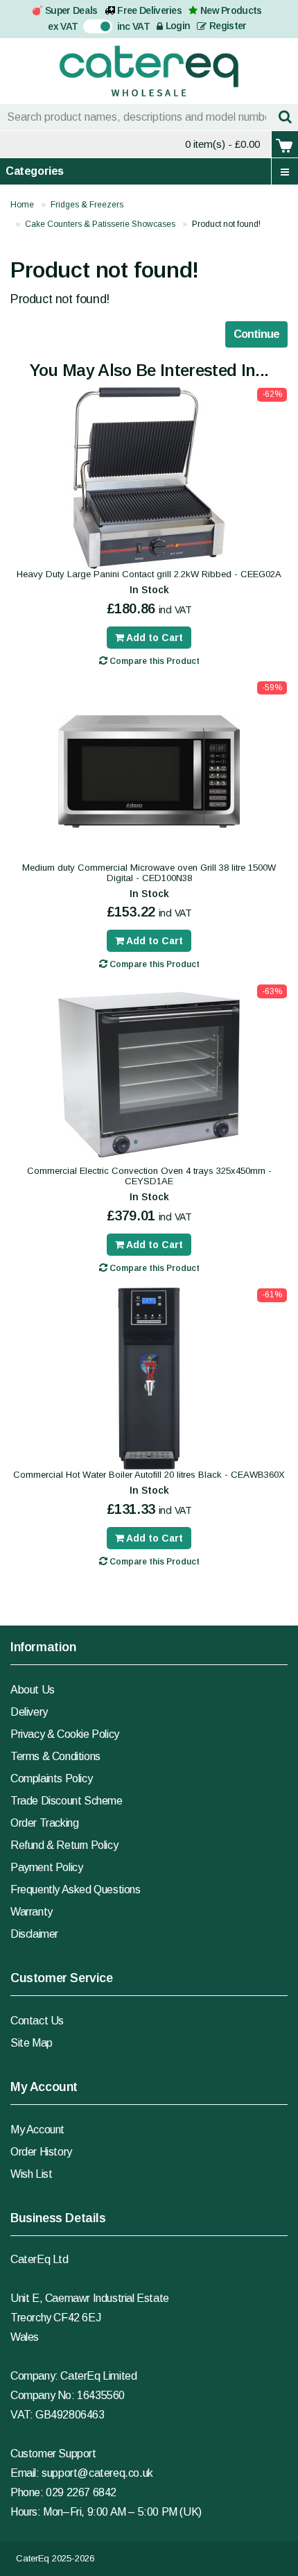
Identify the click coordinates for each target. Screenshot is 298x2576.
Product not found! (226, 224)
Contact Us (37, 2021)
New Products (231, 10)
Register (227, 26)
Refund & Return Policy (64, 1845)
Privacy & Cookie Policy (65, 1734)
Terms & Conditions (55, 1756)
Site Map (32, 2043)
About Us (33, 1690)
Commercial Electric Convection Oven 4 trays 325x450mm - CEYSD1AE (149, 1176)
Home (22, 205)
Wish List (31, 2174)
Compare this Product (154, 661)
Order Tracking (44, 1823)
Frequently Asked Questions (76, 1890)
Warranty (32, 1912)
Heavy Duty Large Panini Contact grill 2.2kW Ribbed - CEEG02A (149, 574)
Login (176, 26)
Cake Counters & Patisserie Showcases (100, 224)
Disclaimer (34, 1934)
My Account (37, 2130)
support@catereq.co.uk (97, 2473)
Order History (41, 2152)
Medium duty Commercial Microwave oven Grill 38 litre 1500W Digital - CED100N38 (149, 873)
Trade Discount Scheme (67, 1801)
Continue (256, 334)
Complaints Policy (51, 1779)
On (90, 25)
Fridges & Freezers (87, 205)
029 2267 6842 (81, 2492)
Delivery (29, 1712)
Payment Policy (46, 1867)
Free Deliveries (149, 10)
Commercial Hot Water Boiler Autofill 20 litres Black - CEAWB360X (149, 1475)
